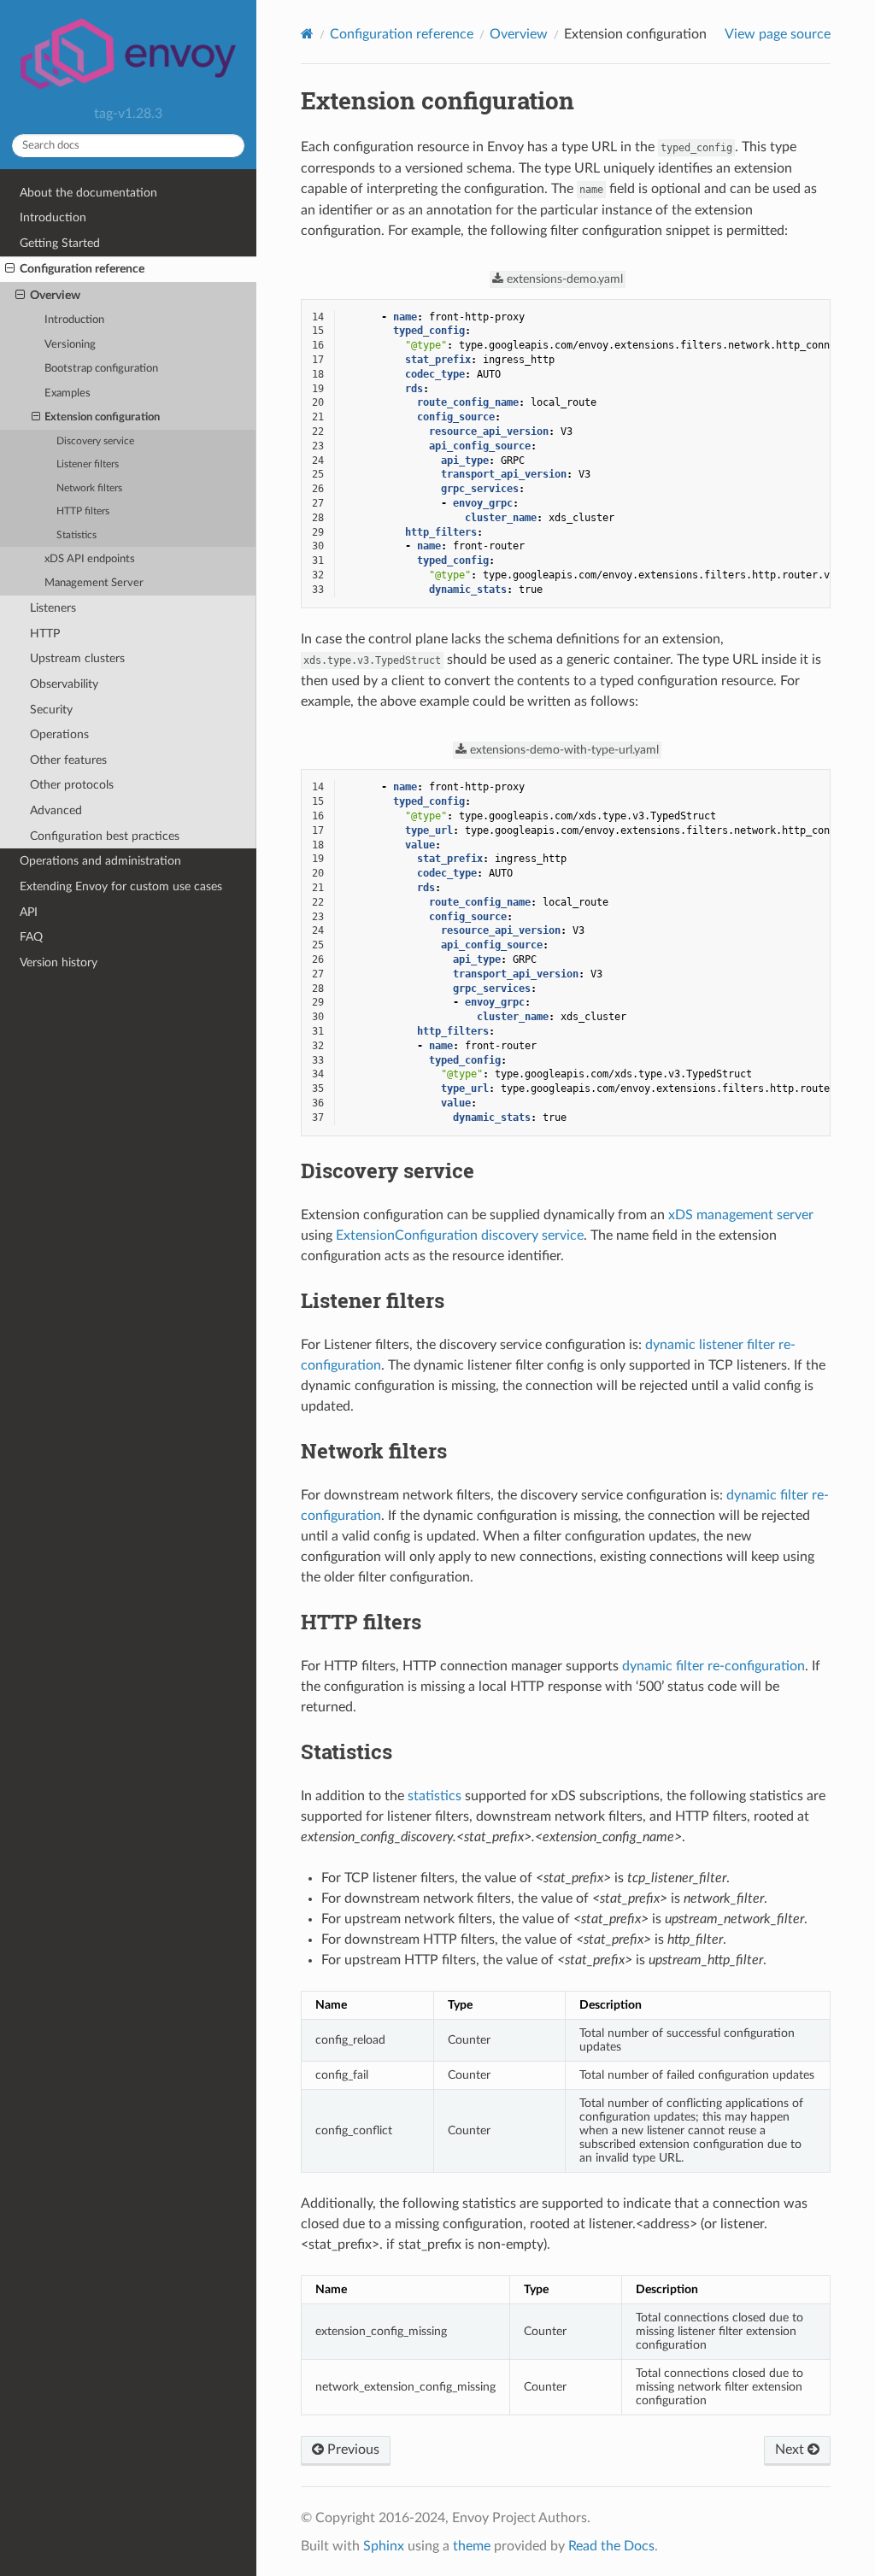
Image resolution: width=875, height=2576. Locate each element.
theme (472, 2546)
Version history (59, 962)
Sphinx (384, 2546)
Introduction (53, 217)
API (29, 912)
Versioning (70, 345)
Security (51, 710)
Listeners (53, 608)
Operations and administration (100, 861)
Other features (68, 760)
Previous (352, 2450)
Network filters (89, 488)
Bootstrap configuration (101, 369)
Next (791, 2450)
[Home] (307, 34)
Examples (68, 393)
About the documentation (88, 193)
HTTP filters (83, 511)
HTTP (45, 634)
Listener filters (88, 464)
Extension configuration (102, 417)
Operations (59, 734)
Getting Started (60, 243)
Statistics (76, 535)
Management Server (94, 583)
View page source (778, 34)
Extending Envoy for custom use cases (121, 886)
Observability (64, 684)
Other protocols (72, 785)
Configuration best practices (105, 836)
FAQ (31, 937)
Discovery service (95, 441)
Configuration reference (82, 269)
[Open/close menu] (10, 269)
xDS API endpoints (90, 559)
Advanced (56, 810)
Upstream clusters (77, 658)
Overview (55, 295)
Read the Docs (611, 2546)
